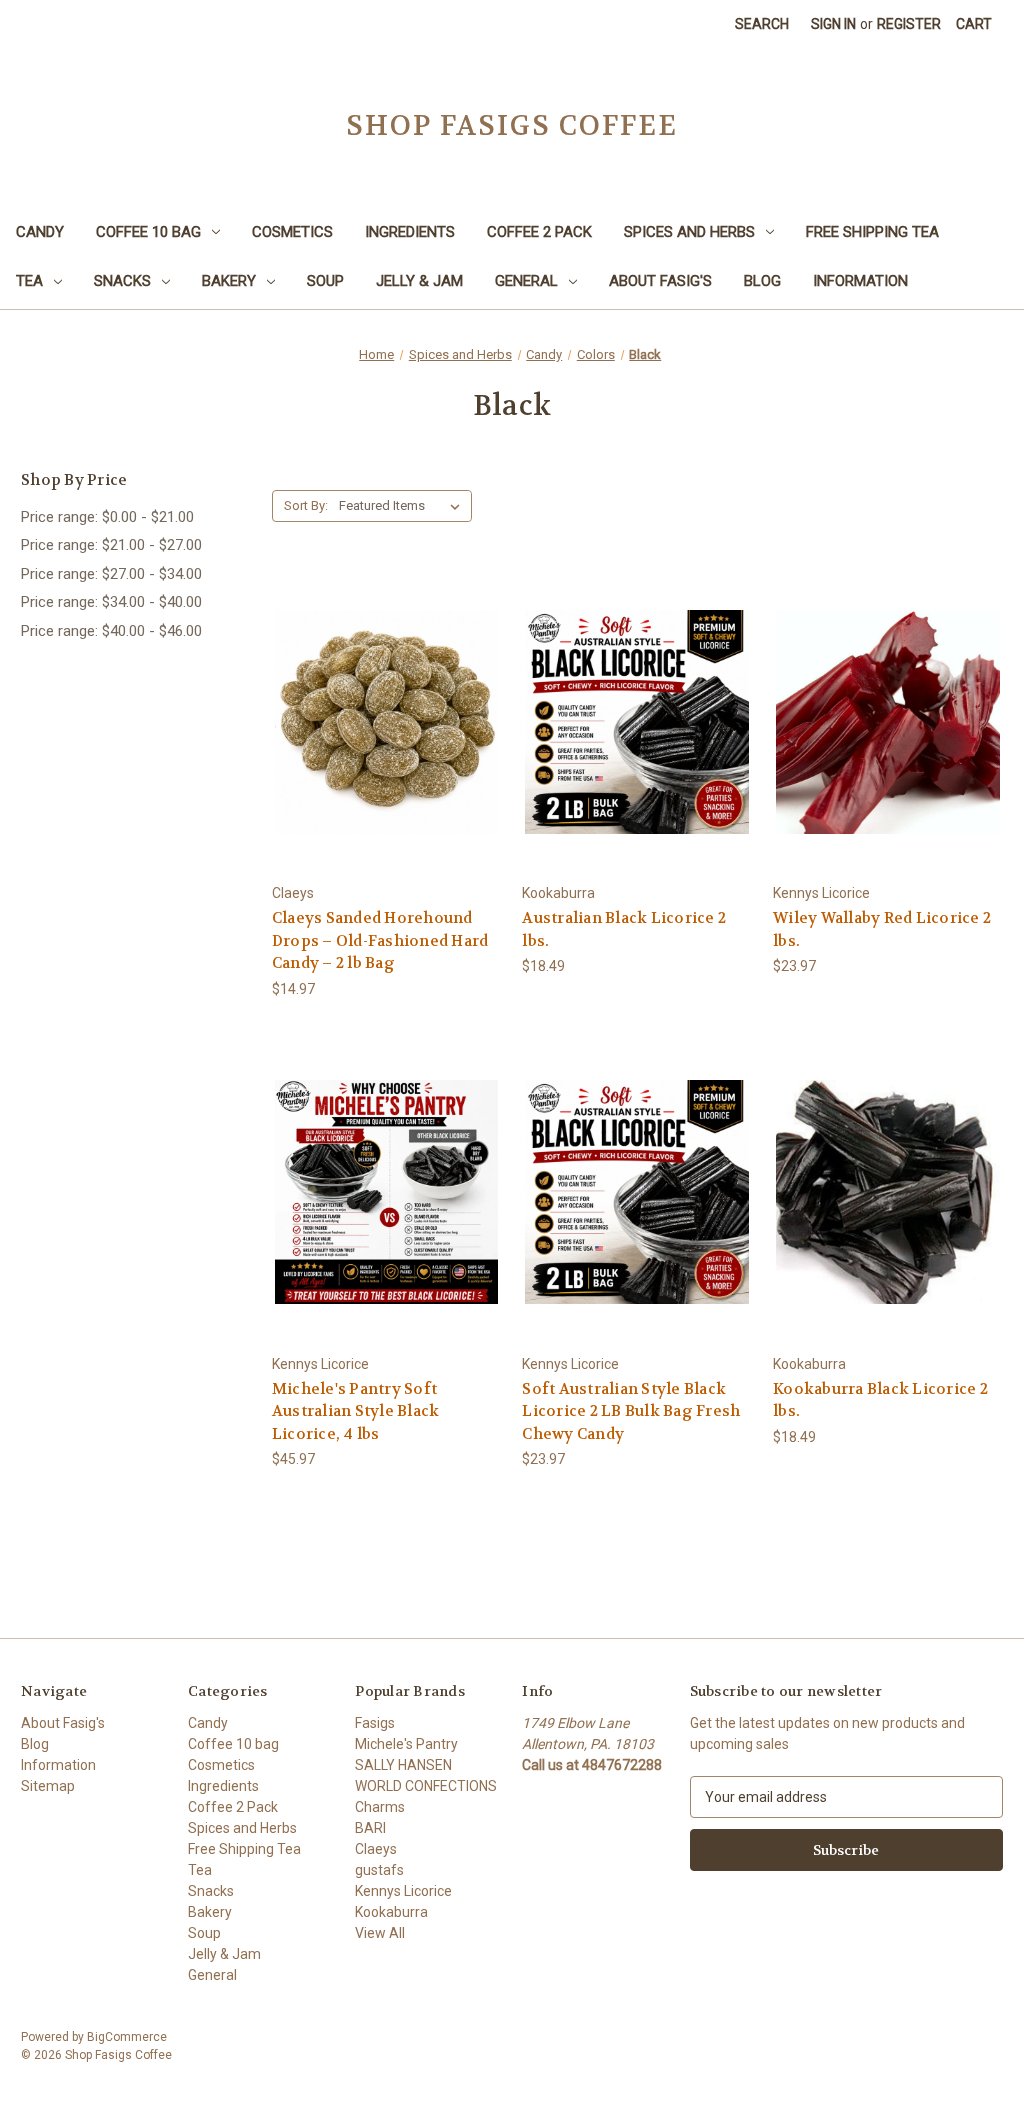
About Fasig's (660, 281)
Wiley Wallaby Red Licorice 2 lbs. (882, 929)
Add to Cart (387, 757)
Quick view (384, 685)
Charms (380, 1807)
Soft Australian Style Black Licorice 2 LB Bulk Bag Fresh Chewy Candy (631, 1411)
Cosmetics (292, 232)
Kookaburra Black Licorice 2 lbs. (880, 1400)
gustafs (379, 1870)
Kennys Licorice (403, 1891)
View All (380, 1933)
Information (860, 281)
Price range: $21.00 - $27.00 (111, 545)
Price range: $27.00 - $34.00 (111, 574)
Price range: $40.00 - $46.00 (111, 631)
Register (909, 24)
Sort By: (306, 505)
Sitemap (48, 1786)
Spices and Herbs (689, 232)
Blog (762, 281)
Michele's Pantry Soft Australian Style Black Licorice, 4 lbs (356, 1411)
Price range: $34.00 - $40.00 (111, 602)
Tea (29, 281)
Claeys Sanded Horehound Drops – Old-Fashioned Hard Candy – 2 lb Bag (380, 940)
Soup (325, 281)
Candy (40, 232)
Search (762, 24)
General (526, 281)
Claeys (376, 1849)
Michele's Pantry (406, 1744)
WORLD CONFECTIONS (426, 1786)
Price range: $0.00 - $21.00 (107, 517)
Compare (380, 722)
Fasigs (375, 1723)
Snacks (122, 281)
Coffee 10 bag (148, 232)
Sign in (833, 24)
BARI (370, 1828)
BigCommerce (127, 2037)
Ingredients (410, 232)
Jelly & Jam (419, 281)
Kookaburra (391, 1912)
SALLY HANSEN (403, 1765)
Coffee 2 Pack (539, 232)
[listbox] (403, 506)
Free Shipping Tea (872, 232)
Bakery (229, 281)
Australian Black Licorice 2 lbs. (624, 929)
